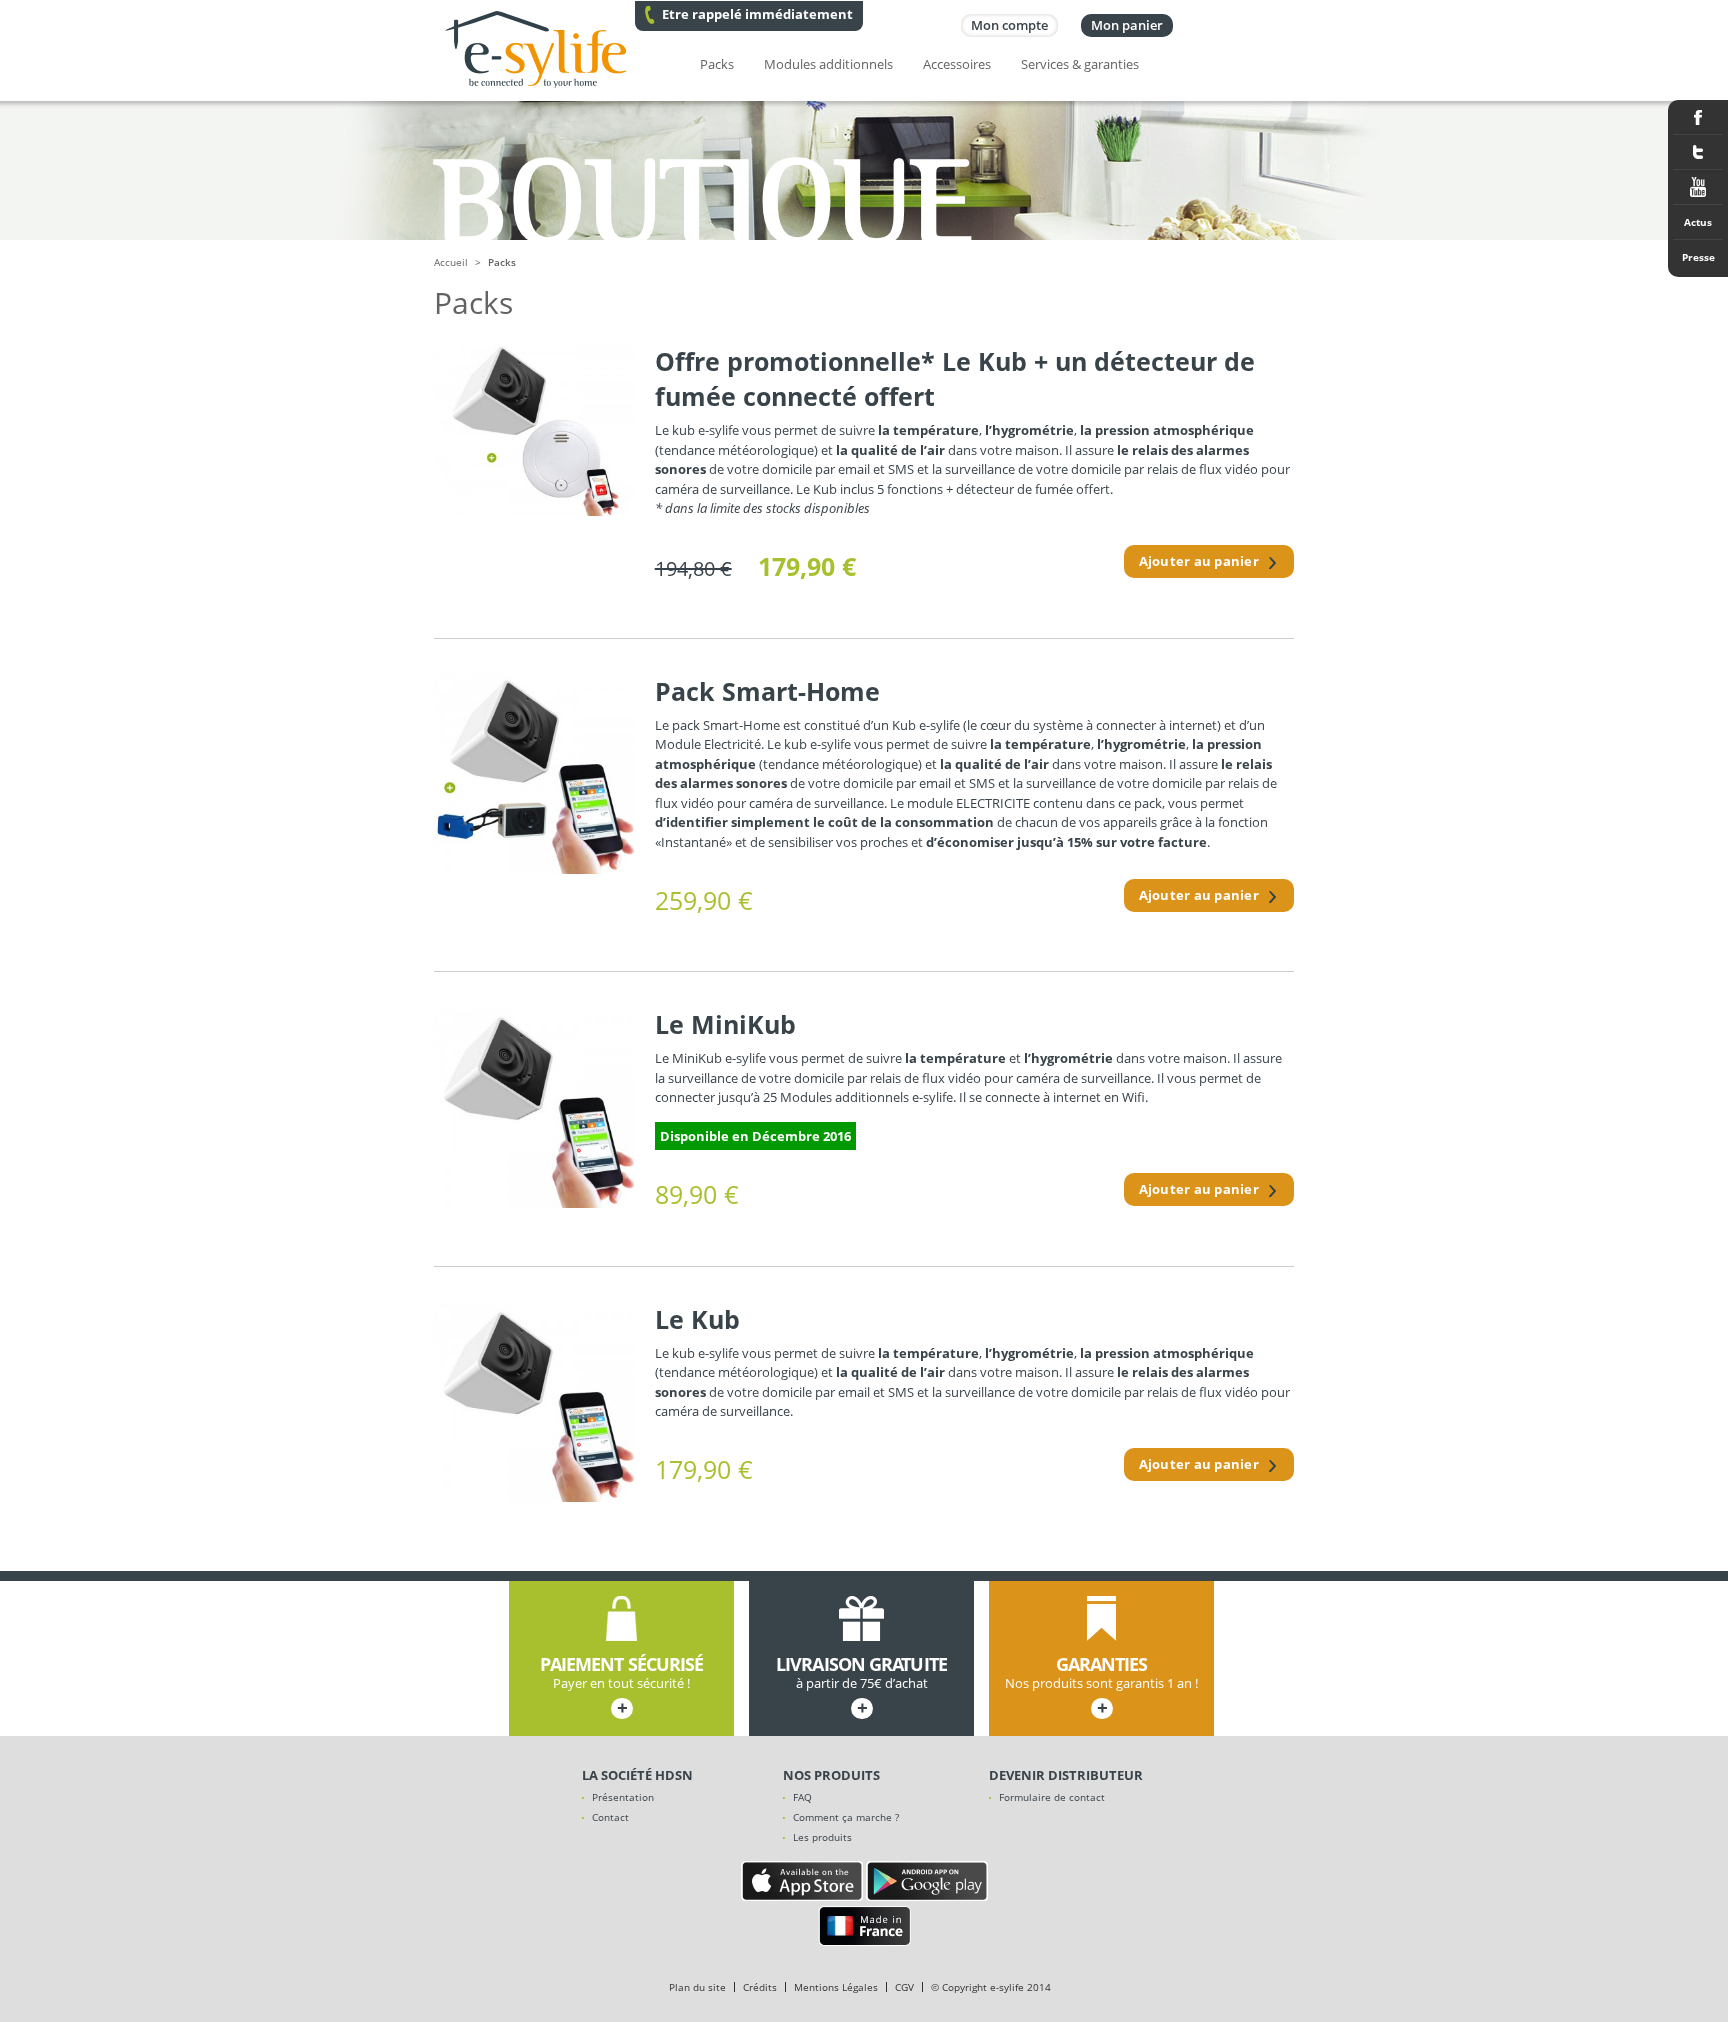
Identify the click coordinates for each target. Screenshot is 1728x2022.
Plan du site (697, 1987)
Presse (1698, 257)
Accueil (451, 262)
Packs (717, 64)
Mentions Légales (836, 1987)
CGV (904, 1987)
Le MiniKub (725, 1024)
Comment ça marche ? (846, 1817)
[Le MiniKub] (534, 1107)
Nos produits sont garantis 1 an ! (1101, 1687)
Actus (1698, 222)
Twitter (1698, 152)
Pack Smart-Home (767, 691)
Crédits (760, 1987)
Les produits (822, 1837)
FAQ (802, 1797)
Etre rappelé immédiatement (757, 14)
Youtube (1698, 187)
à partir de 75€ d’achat (861, 1687)
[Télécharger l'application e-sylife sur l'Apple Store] (802, 1896)
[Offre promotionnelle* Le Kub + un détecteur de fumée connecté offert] (534, 430)
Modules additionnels (828, 64)
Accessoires (957, 64)
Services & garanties (1080, 64)
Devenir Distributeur (1066, 1775)
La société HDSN (637, 1775)
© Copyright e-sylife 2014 (991, 1987)
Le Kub (697, 1319)
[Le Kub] (534, 1402)
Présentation (623, 1797)
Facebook (1698, 117)
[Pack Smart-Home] (534, 774)
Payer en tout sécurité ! (622, 1687)
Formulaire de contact (1052, 1797)
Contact (610, 1817)
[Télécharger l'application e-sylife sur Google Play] (927, 1896)
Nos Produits (831, 1775)
